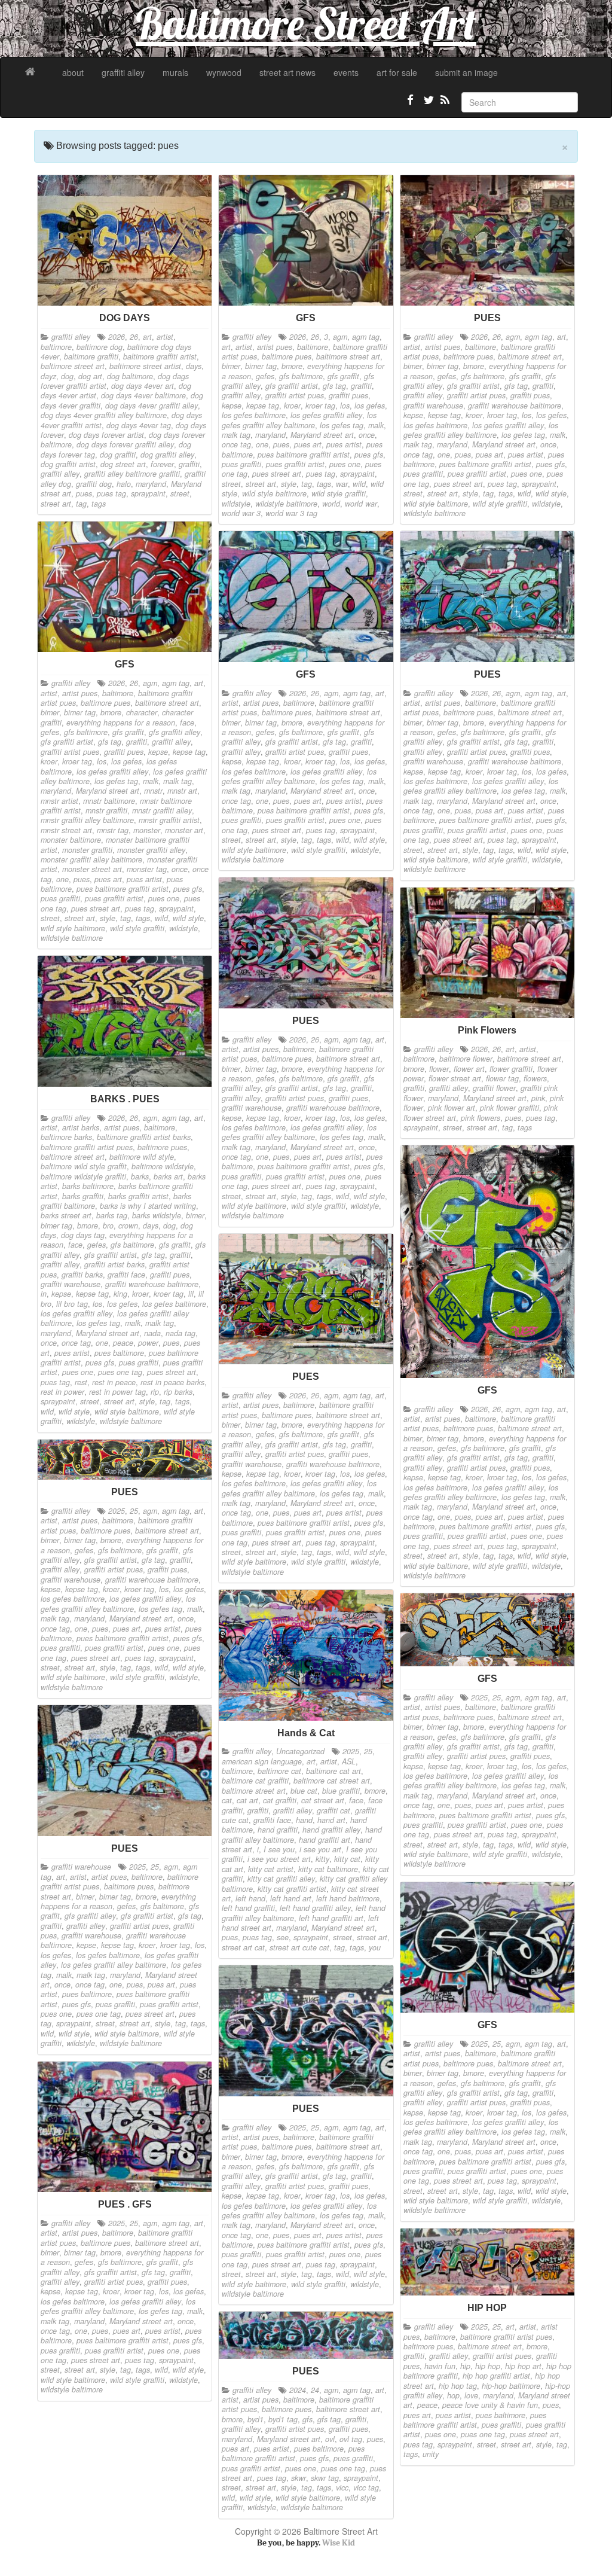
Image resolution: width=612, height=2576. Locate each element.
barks (140, 1176)
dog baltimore (130, 376)
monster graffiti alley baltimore (91, 859)
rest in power (62, 1392)
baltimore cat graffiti (255, 1781)
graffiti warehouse (433, 406)
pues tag (111, 493)
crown (128, 1225)
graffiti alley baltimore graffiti (132, 474)
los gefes (370, 406)
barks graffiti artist (138, 1196)
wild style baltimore (274, 493)
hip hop (488, 2366)
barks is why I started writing (148, 1206)
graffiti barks (82, 1275)
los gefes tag (342, 425)
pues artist (344, 444)
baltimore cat (279, 1771)
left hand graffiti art (331, 1918)
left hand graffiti (248, 1908)
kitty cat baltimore (328, 1869)
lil (191, 1294)
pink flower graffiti (510, 1108)
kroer (292, 406)
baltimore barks (66, 1137)
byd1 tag (283, 2419)
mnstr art (182, 791)
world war (361, 504)
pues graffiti (241, 464)
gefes (265, 376)
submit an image (466, 72)
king (120, 1294)
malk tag (236, 435)
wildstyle (236, 504)
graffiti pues (348, 395)
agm (340, 337)
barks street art (66, 1215)
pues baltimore (119, 1353)
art (147, 337)
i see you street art (279, 1859)
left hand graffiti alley (315, 1908)
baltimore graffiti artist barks (144, 1137)
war (342, 484)
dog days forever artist (106, 435)
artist (165, 337)
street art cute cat (299, 1947)
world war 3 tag (291, 513)
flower (439, 1069)
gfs (307, 2419)
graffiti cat (333, 1810)
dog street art (123, 464)
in (44, 1294)
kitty (322, 1859)
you (375, 1947)
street (180, 493)
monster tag (147, 869)
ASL (349, 1761)
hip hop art (523, 2366)
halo (124, 484)
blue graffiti (341, 1791)
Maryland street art (322, 435)
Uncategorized (300, 1751)
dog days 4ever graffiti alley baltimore (104, 415)
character (142, 712)
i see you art (320, 1849)
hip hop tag (458, 2386)
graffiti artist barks (114, 1264)
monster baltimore (71, 840)
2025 (117, 1511)
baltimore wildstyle (163, 1166)
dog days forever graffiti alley (125, 444)
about (73, 72)
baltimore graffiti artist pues (87, 1147)
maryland (151, 484)
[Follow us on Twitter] (427, 105)
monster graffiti (87, 850)
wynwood (224, 72)
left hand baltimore (348, 1898)
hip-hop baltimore (511, 2386)
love (471, 2395)
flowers (535, 1078)
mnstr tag (113, 830)
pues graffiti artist (295, 464)
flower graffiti (511, 1069)
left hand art (291, 1898)
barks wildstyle (157, 1215)
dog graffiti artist (68, 464)
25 (134, 1511)
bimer (231, 366)
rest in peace (114, 1382)
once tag (236, 444)
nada (152, 1333)
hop (453, 2395)
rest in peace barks (172, 1382)
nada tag (180, 1333)
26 (134, 337)
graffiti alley (123, 72)
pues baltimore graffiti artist (304, 455)
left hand (250, 1898)
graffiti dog (94, 484)
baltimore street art (73, 366)
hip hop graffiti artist (496, 2376)
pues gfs (369, 455)
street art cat (243, 1947)
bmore (292, 366)
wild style (551, 493)
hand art (331, 1820)
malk (376, 425)
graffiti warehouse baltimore (515, 406)
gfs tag (334, 386)
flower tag (502, 1078)
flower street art (455, 1078)
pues (84, 493)
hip (465, 2366)
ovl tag (351, 2439)
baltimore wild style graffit (84, 1166)
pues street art (277, 474)
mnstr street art (66, 830)
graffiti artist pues (295, 395)
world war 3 (241, 513)
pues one (345, 464)
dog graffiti (118, 455)
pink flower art (452, 1108)
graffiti (189, 464)
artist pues (275, 347)
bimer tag (261, 366)
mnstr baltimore (109, 801)
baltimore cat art (333, 1771)
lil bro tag (72, 1304)
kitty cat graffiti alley (281, 1879)
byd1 (255, 2419)
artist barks (81, 1127)
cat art (247, 1800)
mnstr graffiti (106, 810)
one (262, 444)
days (194, 366)
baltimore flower (466, 1059)
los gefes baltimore (254, 415)
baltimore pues (287, 356)
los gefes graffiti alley (326, 415)
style (289, 484)
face (187, 723)
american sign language (262, 1761)
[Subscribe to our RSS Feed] (444, 105)
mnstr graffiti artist (169, 820)
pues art (308, 444)
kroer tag (320, 406)
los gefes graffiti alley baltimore (299, 420)
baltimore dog (100, 347)
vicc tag (366, 2487)
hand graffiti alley (331, 1830)
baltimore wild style (142, 1157)
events (346, 72)
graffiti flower (494, 1088)
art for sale (397, 72)
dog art (90, 376)
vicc (342, 2487)
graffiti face (126, 1275)
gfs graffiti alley (175, 732)
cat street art (323, 1800)
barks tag (112, 1215)
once (367, 435)
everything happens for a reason (121, 723)
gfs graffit (343, 376)
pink (538, 1098)
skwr (299, 2478)
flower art (469, 1069)
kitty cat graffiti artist (292, 1889)
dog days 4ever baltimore (143, 395)
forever (162, 464)
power (148, 1343)
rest (81, 1382)
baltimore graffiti (91, 356)
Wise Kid (339, 2543)
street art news (287, 72)
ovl (330, 2439)
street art (56, 504)
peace (123, 1343)
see (283, 1937)
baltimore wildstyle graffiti (83, 1176)
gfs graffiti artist (292, 386)
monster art (184, 830)
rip (155, 1392)
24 (315, 2390)
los (345, 406)
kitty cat (347, 1859)
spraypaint (148, 493)
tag (81, 504)
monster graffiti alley (151, 850)
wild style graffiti (339, 493)
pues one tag (120, 1372)
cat (227, 1800)
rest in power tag (117, 1392)
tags (99, 504)
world (331, 504)
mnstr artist (59, 801)
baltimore (56, 347)
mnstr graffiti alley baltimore (87, 820)
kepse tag (263, 406)
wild (359, 484)
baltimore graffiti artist (160, 356)
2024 (298, 2390)
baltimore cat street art (332, 1781)
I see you (279, 1849)
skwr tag (325, 2478)
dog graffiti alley (167, 455)
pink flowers (481, 1118)
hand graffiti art (325, 1840)
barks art (168, 1176)
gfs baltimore (301, 376)
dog (67, 376)
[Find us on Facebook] (411, 105)
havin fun (440, 2366)
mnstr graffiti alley (162, 810)
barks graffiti (83, 1196)
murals (175, 72)
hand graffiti (278, 1830)
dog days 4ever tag (139, 425)
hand (304, 1820)
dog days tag (83, 1235)
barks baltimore (88, 1186)
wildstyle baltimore (286, 504)
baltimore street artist (145, 366)
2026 (117, 337)
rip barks (178, 1392)
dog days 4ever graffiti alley (152, 406)
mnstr (153, 791)
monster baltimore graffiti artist (115, 845)
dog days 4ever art (143, 386)
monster (147, 830)
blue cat (304, 1791)
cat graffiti (280, 1800)
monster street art (92, 869)
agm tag (366, 337)
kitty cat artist (271, 1869)
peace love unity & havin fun (490, 2405)
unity (431, 2454)
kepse (232, 406)
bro (108, 1225)
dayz (48, 376)
